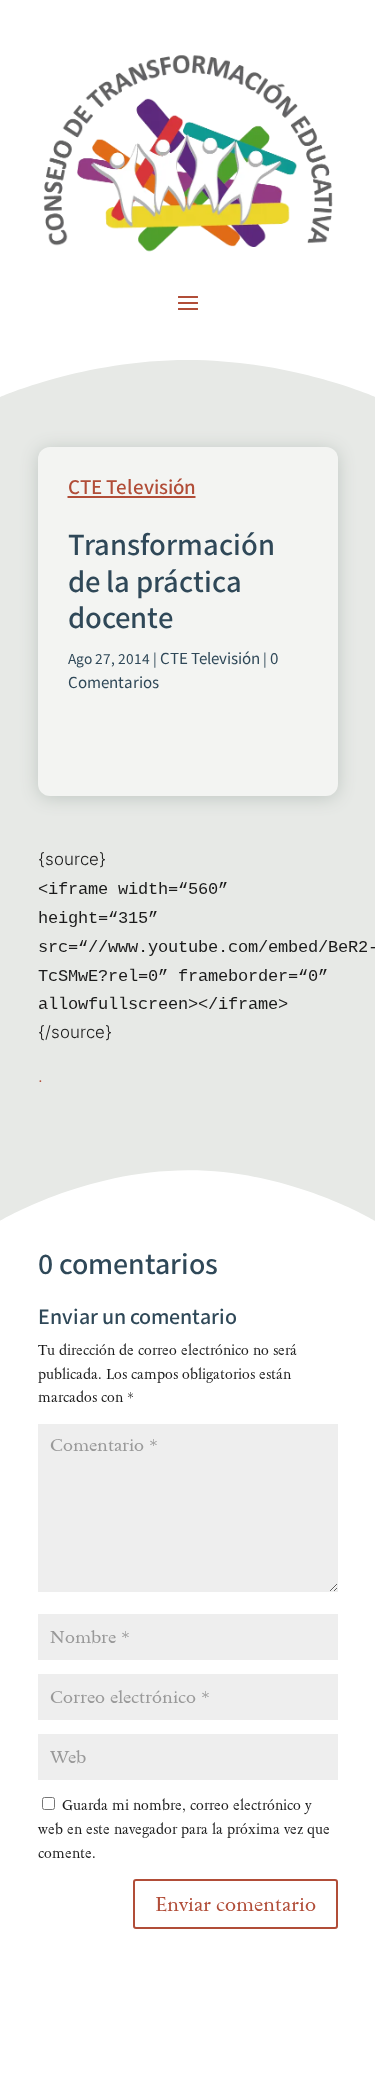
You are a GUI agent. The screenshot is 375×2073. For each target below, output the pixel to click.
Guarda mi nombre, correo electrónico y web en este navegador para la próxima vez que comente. (184, 1829)
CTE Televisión (132, 487)
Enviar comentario (235, 1904)
